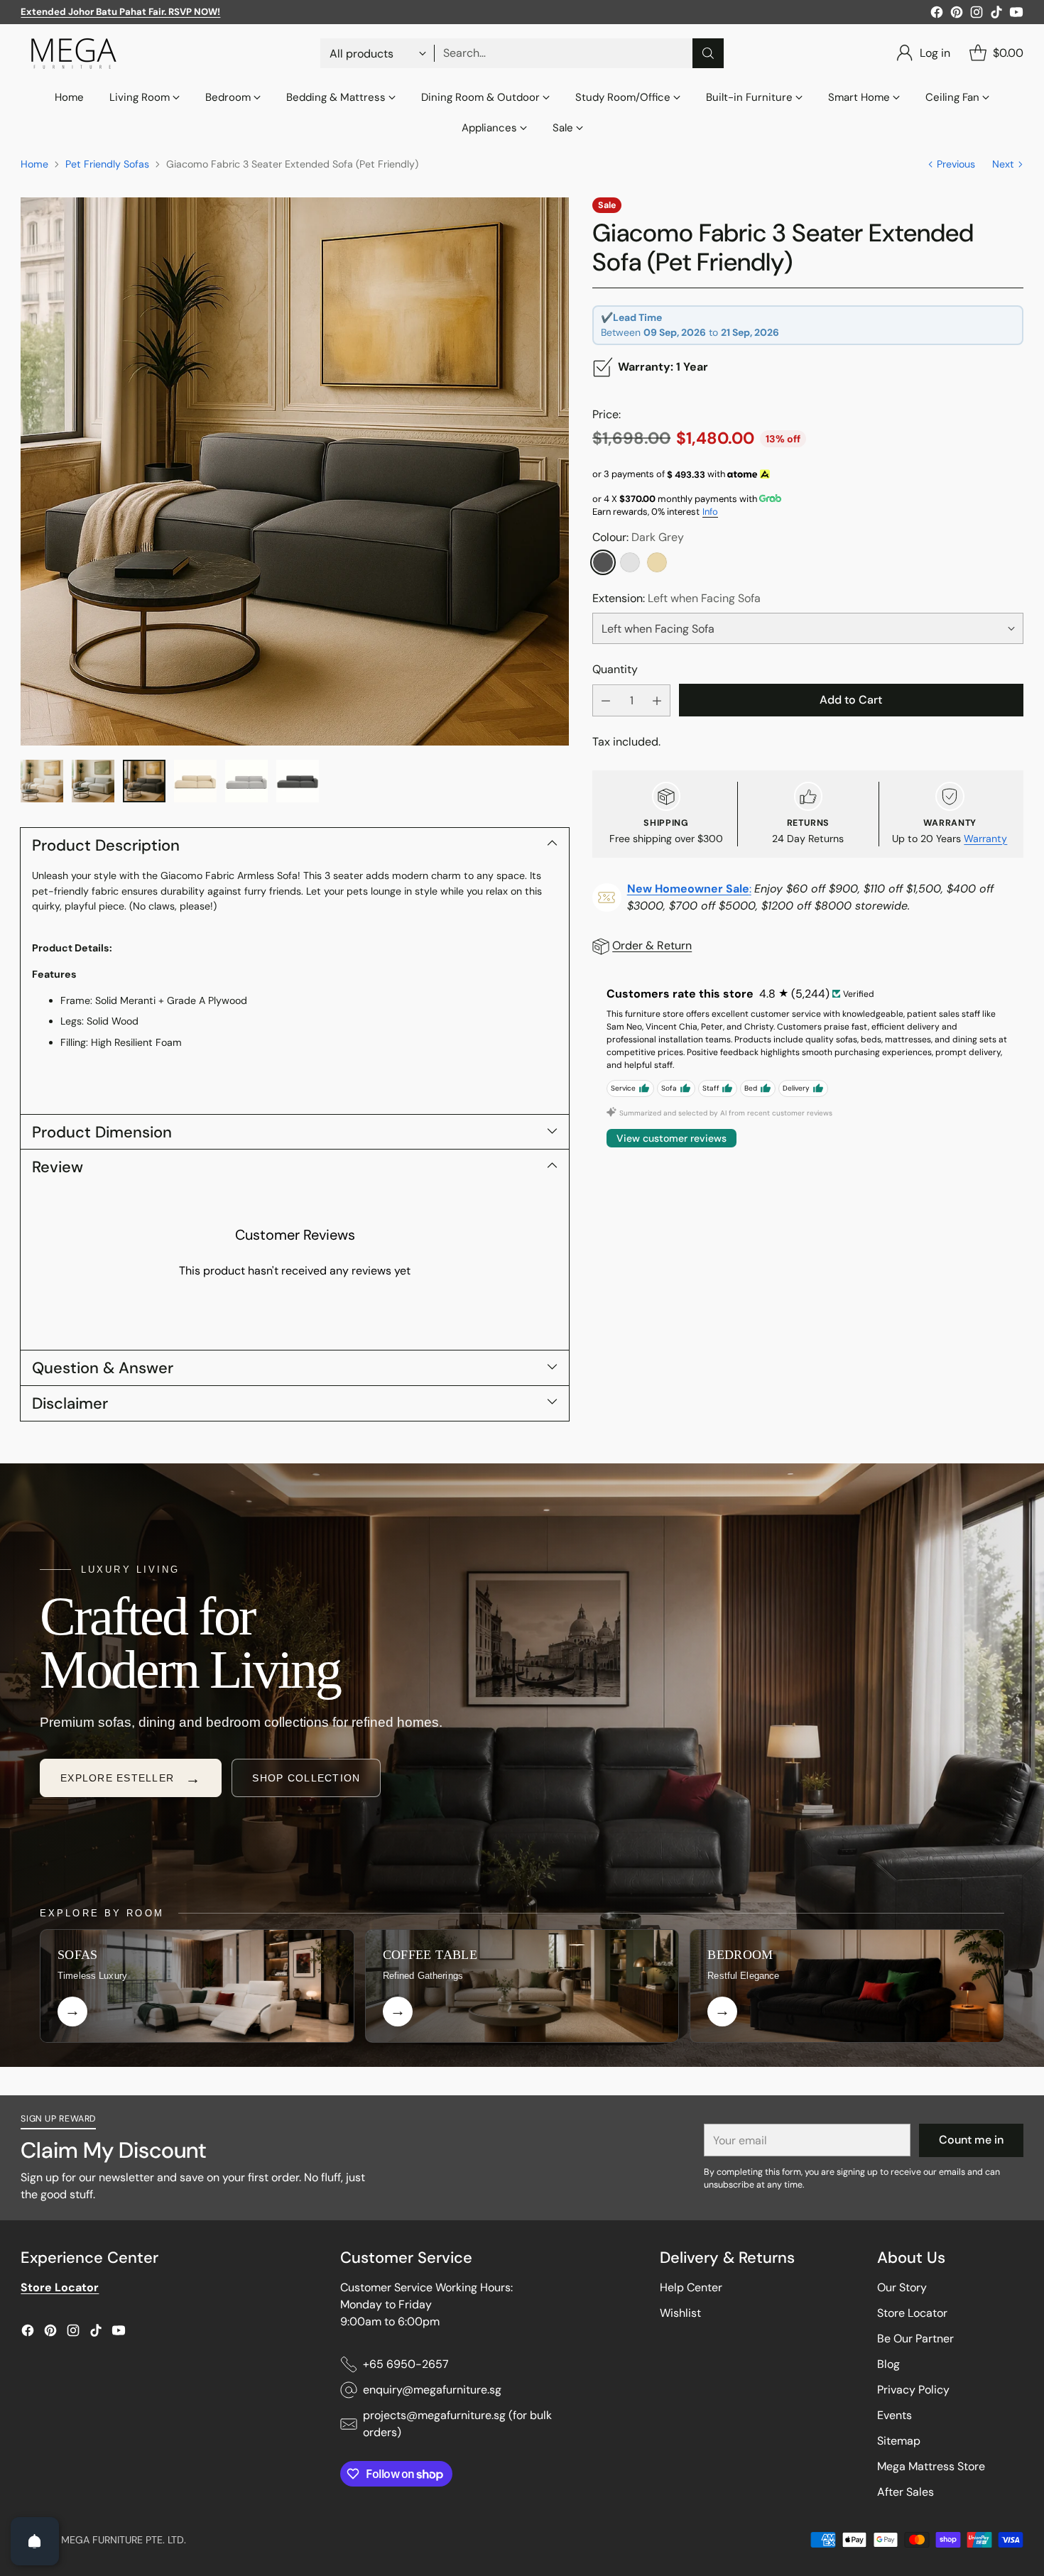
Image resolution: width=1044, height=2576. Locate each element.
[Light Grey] (630, 562)
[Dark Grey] (603, 562)
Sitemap (899, 2441)
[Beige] (657, 562)
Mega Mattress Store (931, 2466)
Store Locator (912, 2313)
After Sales (906, 2492)
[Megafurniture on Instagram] (977, 15)
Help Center (691, 2287)
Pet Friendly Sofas (107, 164)
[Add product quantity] (657, 701)
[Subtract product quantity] (606, 701)
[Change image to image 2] (93, 781)
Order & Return (652, 946)
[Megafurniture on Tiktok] (996, 15)
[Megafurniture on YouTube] (1016, 15)
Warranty (985, 839)
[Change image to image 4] (195, 781)
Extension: (676, 598)
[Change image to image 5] (246, 781)
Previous (956, 164)
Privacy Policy (913, 2390)
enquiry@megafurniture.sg (432, 2390)
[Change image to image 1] (42, 781)
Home (34, 164)
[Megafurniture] (74, 53)
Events (895, 2415)
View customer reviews (671, 1138)
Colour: (638, 537)
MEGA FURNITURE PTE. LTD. (124, 2540)
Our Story (902, 2287)
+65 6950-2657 (406, 2364)
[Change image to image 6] (298, 781)
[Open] (35, 2541)
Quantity (615, 669)
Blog (888, 2364)
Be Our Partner (915, 2338)
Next (1003, 164)
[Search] (708, 53)
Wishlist (680, 2313)
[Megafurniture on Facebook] (937, 15)
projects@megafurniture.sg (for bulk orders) (457, 2424)
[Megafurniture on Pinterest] (957, 15)
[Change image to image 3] (144, 781)
